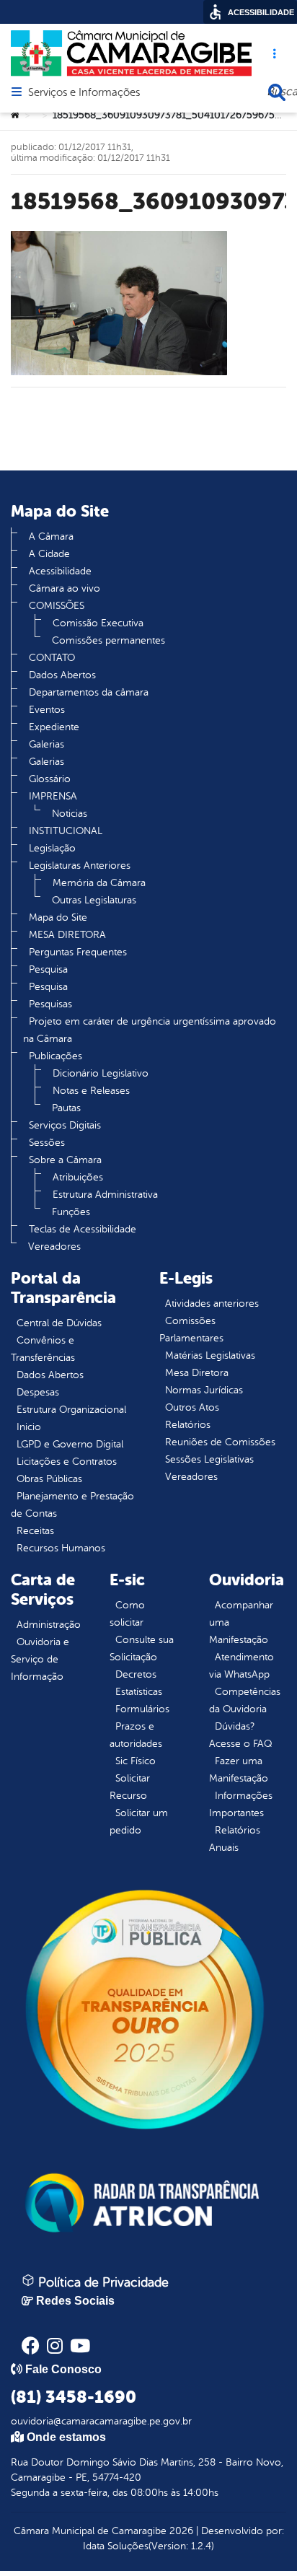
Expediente (54, 727)
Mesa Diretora (197, 1373)
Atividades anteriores (212, 1304)
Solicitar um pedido (139, 1822)
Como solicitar (127, 1614)
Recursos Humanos (61, 1548)
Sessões (47, 1143)
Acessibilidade (60, 571)
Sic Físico (136, 1761)
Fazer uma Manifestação (239, 1770)
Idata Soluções (116, 2546)
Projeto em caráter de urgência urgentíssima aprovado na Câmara (150, 1030)
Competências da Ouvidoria (245, 1700)
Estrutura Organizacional (71, 1410)
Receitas (35, 1531)
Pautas (66, 1108)
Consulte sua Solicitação (142, 1648)
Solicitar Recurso (130, 1787)
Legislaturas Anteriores (80, 866)
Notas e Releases (91, 1091)
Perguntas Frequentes (78, 952)
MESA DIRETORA (67, 935)
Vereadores (54, 1247)
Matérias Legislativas (210, 1355)
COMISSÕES (57, 606)
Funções (71, 1212)
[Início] (15, 115)
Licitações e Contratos (67, 1462)
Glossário (50, 779)
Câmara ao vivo (65, 588)
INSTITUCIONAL (66, 831)
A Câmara (51, 536)
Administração (49, 1625)
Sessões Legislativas (209, 1459)
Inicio (29, 1427)
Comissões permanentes (108, 640)
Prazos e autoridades (136, 1735)
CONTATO (52, 658)
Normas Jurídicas (204, 1390)
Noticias (70, 814)
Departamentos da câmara (89, 692)
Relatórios (188, 1425)
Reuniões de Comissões (220, 1442)
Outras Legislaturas (94, 900)
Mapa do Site (58, 917)
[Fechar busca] (277, 92)
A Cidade (49, 554)
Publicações (56, 1056)
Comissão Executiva (98, 623)
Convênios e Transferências (43, 1349)
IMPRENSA (53, 796)
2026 (180, 2531)
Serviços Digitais (65, 1125)
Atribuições (78, 1177)
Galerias (46, 744)
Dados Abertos (62, 675)
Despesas (38, 1392)
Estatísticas (139, 1692)
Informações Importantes (241, 1804)
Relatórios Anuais (235, 1839)
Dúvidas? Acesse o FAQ (240, 1735)
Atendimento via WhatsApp (241, 1666)
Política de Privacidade (102, 2282)
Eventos (47, 710)
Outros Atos (192, 1407)
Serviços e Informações (84, 93)
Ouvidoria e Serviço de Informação (40, 1659)
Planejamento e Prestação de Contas (72, 1505)
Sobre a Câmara (65, 1160)
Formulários (142, 1709)
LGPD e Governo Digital (70, 1444)
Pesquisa (48, 969)
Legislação (52, 848)
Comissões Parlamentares (191, 1329)
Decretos (136, 1674)
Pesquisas (50, 1004)
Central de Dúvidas (59, 1323)
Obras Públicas (49, 1479)
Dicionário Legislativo (101, 1073)
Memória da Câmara (99, 883)
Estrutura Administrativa (105, 1195)
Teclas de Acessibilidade (83, 1229)
